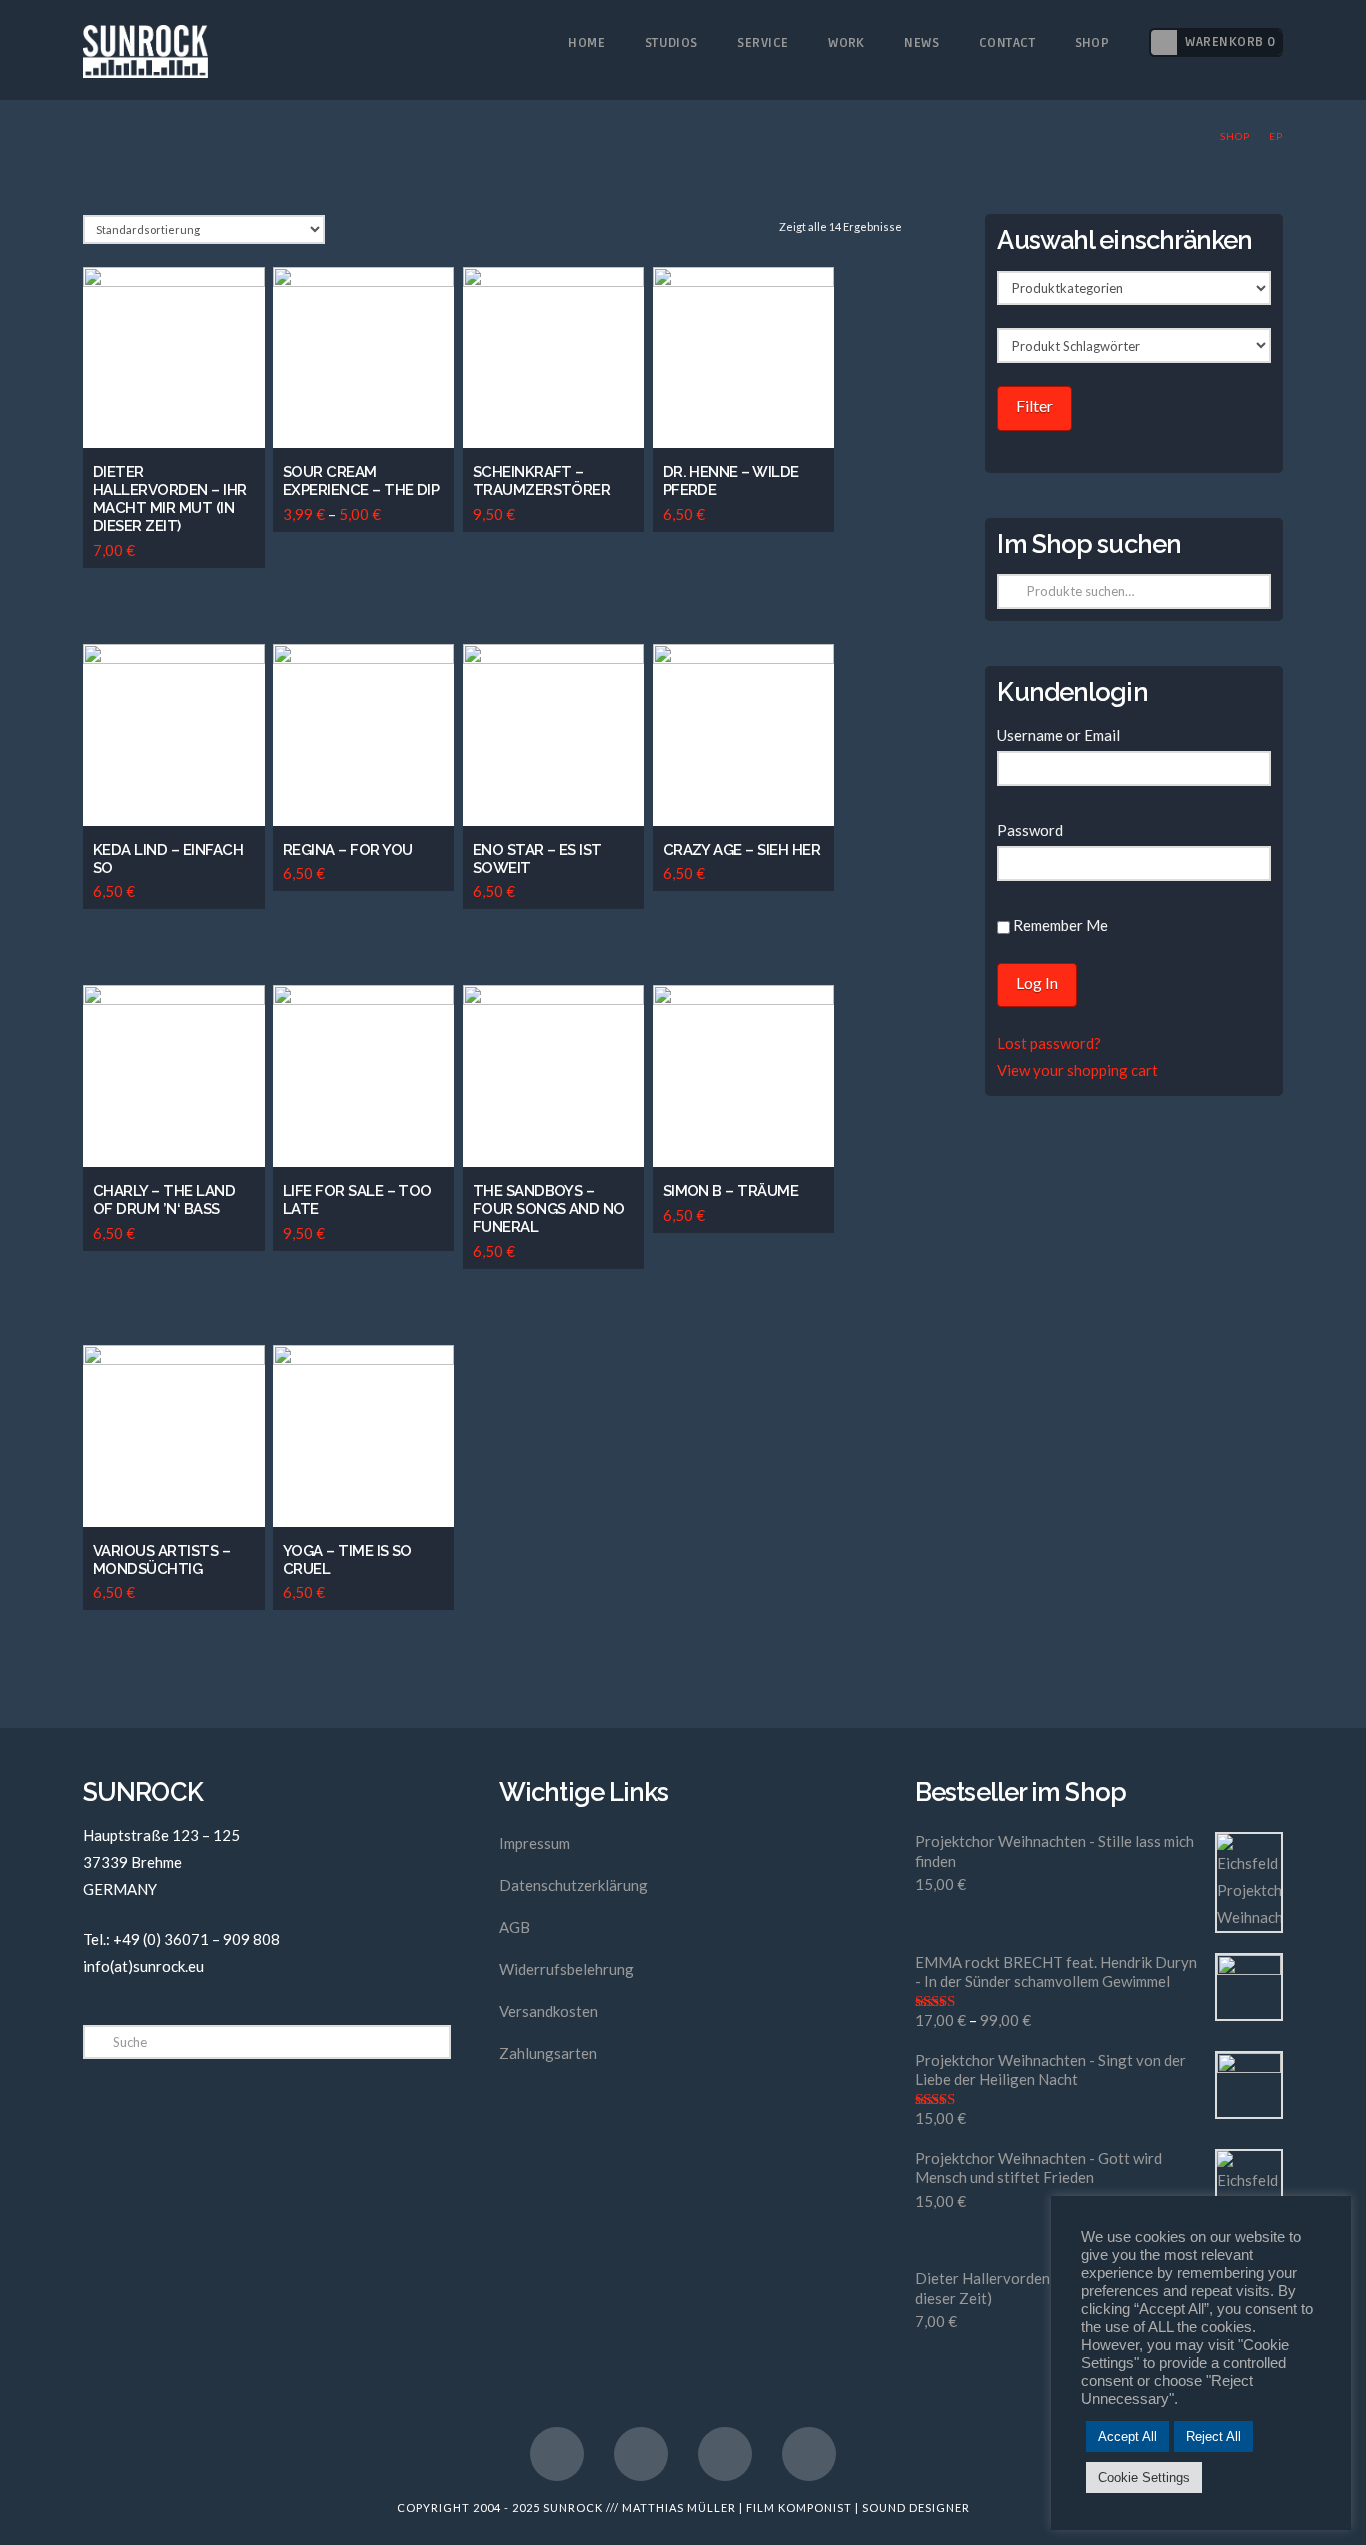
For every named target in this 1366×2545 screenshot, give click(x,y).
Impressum (534, 1843)
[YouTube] (641, 2454)
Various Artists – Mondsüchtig (161, 1560)
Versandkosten (548, 2011)
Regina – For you (348, 850)
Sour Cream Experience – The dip (361, 481)
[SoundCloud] (809, 2454)
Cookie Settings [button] (1144, 2477)
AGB (514, 1927)
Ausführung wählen (374, 400)
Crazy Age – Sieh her (742, 850)
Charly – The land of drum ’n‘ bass (164, 1200)
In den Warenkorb (181, 400)
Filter (1034, 405)
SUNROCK (573, 2507)
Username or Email (1058, 735)
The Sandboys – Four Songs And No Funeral (549, 1209)
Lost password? (1049, 1043)
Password (1030, 830)
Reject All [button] (1213, 2436)
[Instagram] (725, 2454)
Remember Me (1059, 925)
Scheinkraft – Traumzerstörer (542, 481)
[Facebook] (557, 2454)
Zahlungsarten (548, 2053)
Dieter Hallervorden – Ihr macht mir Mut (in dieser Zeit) (170, 499)
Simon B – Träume (731, 1191)
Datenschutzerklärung (573, 1885)
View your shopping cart (1077, 1070)
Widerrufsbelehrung (566, 1969)
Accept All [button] (1127, 2436)
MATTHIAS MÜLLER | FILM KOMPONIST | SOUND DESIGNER (796, 2507)
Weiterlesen (371, 1479)
